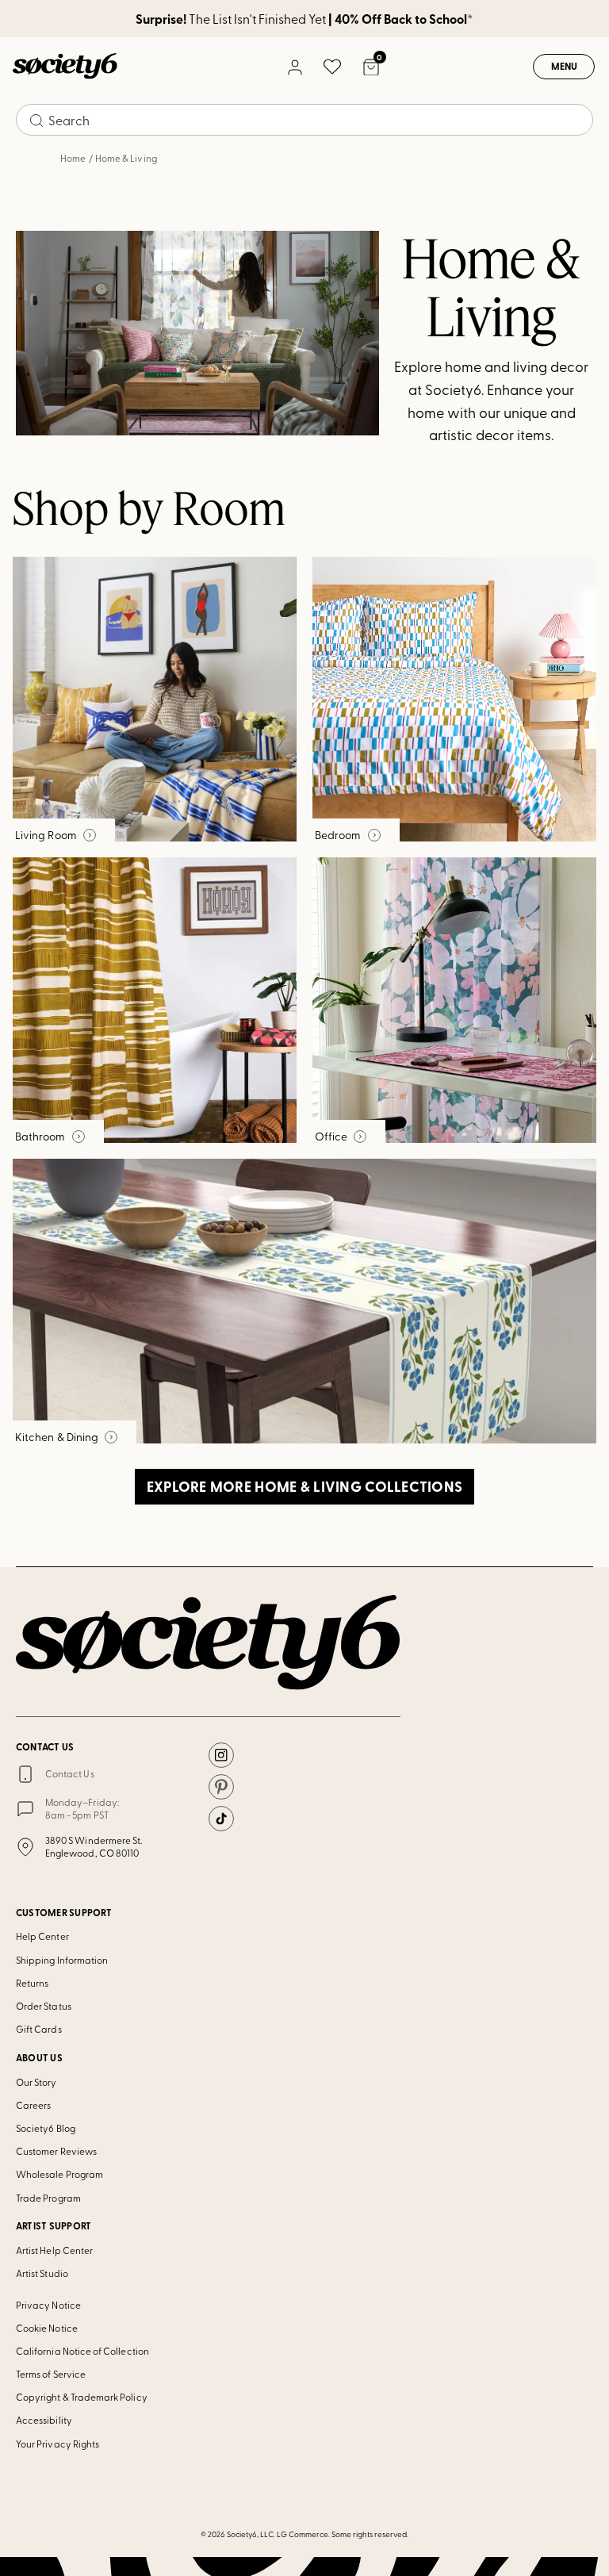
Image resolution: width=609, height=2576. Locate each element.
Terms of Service (51, 2374)
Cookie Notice (47, 2328)
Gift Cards (39, 2029)
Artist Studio (42, 2273)
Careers (33, 2105)
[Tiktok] (221, 1819)
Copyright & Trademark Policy (82, 2397)
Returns (32, 1983)
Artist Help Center (54, 2250)
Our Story (36, 2082)
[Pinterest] (221, 1787)
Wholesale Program (59, 2174)
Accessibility (44, 2420)
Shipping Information (62, 1960)
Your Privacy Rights (57, 2444)
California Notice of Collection (82, 2351)
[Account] (294, 67)
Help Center (42, 1936)
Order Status (44, 2006)
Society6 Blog (46, 2128)
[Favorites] (332, 67)
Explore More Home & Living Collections (305, 1486)
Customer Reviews (56, 2151)
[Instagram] (221, 1755)
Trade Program (48, 2198)
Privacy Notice (48, 2305)
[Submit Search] (36, 121)
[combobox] (304, 120)
